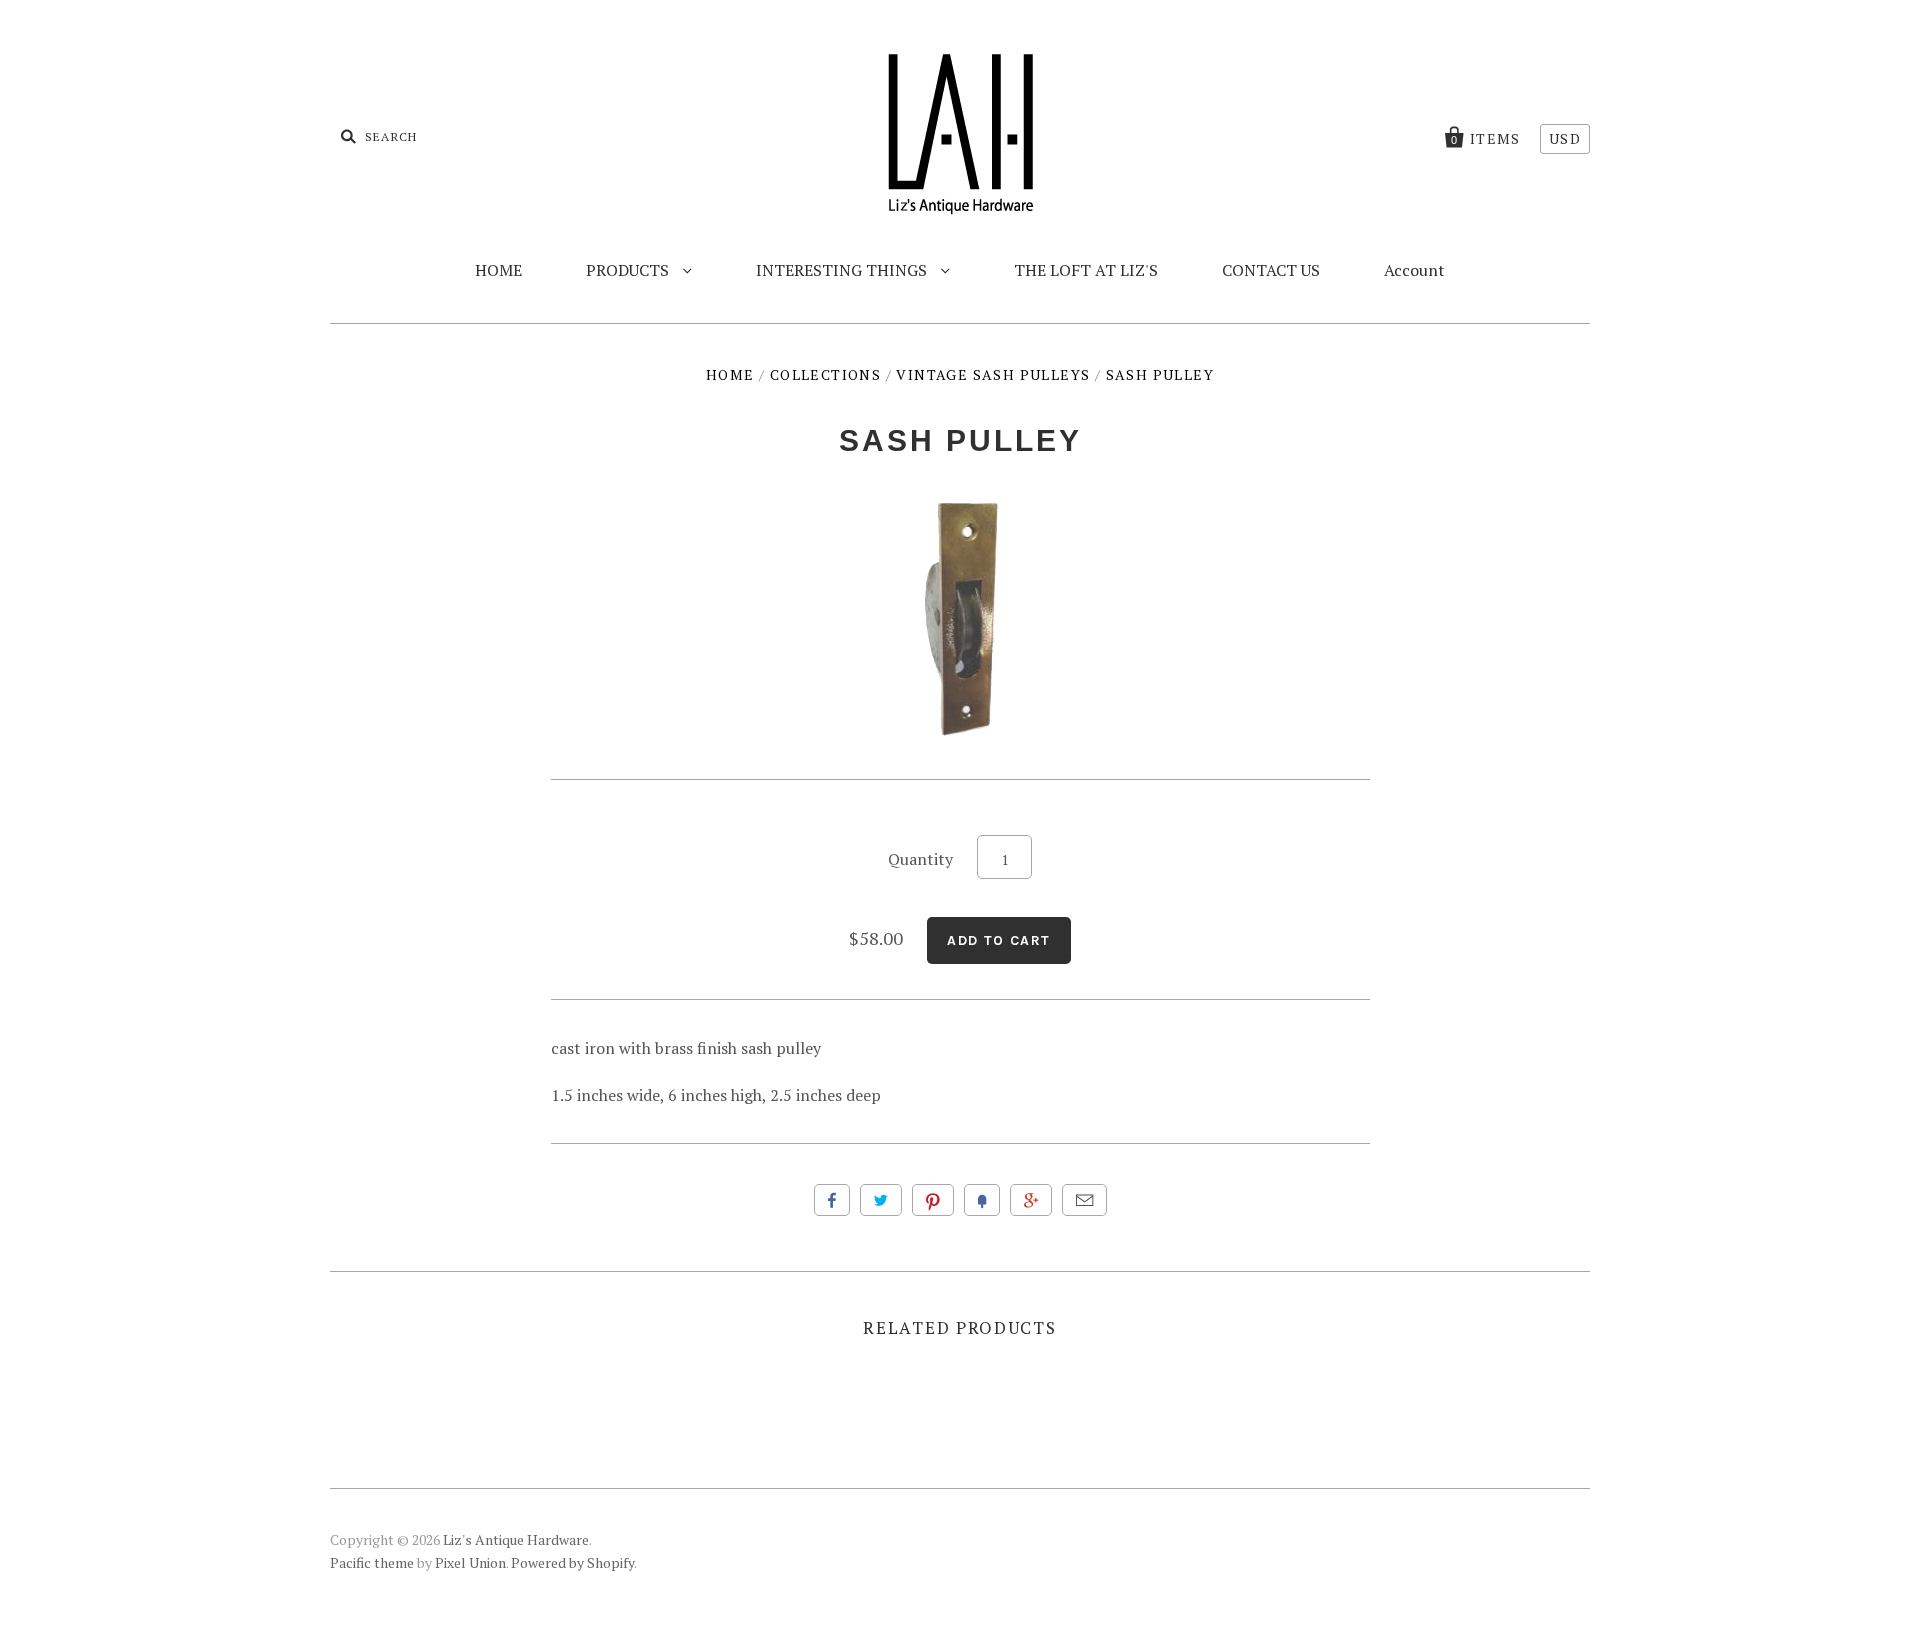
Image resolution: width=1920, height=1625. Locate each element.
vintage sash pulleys (993, 374)
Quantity (920, 859)
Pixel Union (470, 1562)
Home (730, 374)
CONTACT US (1271, 270)
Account (1414, 270)
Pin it (933, 1200)
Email (1084, 1200)
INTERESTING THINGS (843, 270)
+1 (1031, 1200)
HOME (498, 270)
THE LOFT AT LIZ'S (1086, 270)
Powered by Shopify (572, 1562)
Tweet (881, 1200)
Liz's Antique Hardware (516, 1539)
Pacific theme (372, 1562)
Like (832, 1200)
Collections (825, 374)
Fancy (982, 1200)
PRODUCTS (629, 270)
